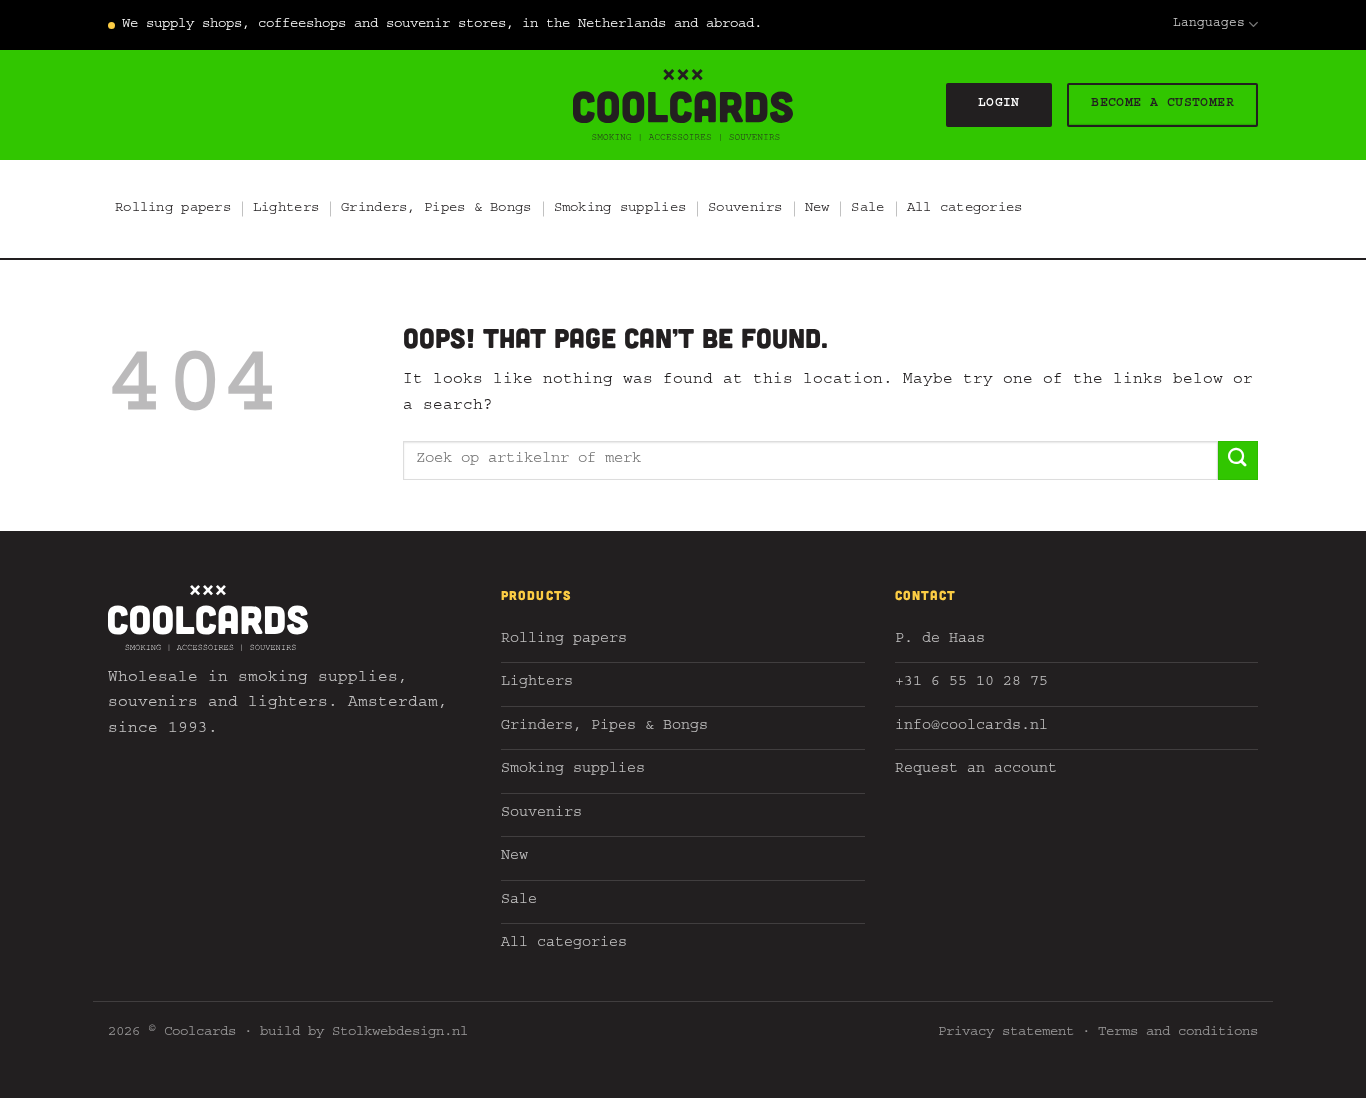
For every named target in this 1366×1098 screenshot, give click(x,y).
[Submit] (1238, 460)
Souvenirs (745, 209)
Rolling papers (173, 209)
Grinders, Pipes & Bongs (436, 209)
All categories (965, 209)
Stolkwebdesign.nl (400, 1033)
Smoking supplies (620, 209)
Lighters (286, 209)
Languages (1209, 24)
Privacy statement (1006, 1033)
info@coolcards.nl (971, 727)
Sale (867, 209)
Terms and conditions (1178, 1033)
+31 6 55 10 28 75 (971, 683)
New (817, 209)
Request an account (976, 770)
